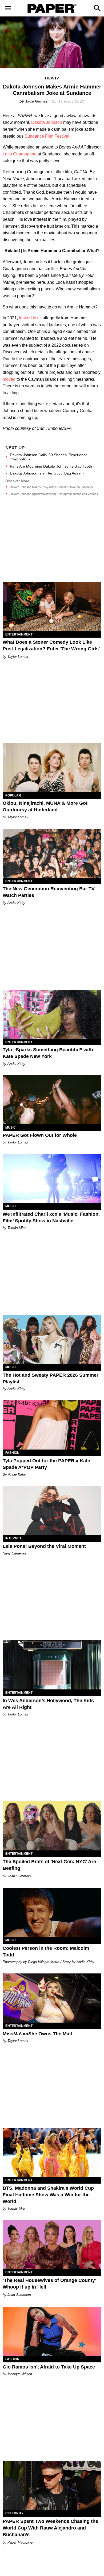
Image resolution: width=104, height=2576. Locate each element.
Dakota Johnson (47, 122)
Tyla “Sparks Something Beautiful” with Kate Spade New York (48, 1053)
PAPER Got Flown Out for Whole (40, 1135)
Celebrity (14, 2513)
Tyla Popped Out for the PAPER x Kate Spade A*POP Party (46, 1464)
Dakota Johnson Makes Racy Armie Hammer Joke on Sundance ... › (54, 487)
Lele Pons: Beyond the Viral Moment (44, 1546)
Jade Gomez (36, 101)
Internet (13, 1538)
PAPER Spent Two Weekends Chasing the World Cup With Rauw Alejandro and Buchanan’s (50, 2528)
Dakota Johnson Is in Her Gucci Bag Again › (47, 473)
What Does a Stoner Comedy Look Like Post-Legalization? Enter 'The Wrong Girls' (51, 645)
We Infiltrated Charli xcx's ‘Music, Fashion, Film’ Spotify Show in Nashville (51, 1217)
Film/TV (52, 78)
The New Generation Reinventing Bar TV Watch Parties (49, 892)
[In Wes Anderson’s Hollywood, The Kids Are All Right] (52, 1665)
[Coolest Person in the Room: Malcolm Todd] (52, 1912)
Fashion (12, 1453)
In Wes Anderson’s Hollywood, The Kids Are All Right (48, 1704)
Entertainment (19, 634)
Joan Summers (19, 1876)
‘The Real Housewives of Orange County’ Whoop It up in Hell (49, 2284)
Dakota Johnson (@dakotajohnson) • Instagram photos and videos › (54, 494)
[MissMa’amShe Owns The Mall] (52, 1998)
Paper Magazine (20, 2542)
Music (11, 1128)
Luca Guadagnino (20, 154)
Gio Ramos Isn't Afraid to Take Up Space (49, 2367)
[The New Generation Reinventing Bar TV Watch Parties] (52, 853)
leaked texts (30, 318)
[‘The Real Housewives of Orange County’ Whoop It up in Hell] (52, 2245)
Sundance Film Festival (47, 136)
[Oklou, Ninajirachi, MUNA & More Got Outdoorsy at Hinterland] (52, 768)
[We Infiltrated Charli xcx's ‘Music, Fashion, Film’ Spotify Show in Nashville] (52, 1178)
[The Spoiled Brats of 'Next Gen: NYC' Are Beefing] (52, 1826)
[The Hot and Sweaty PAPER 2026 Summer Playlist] (52, 1339)
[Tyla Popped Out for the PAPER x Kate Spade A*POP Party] (52, 1425)
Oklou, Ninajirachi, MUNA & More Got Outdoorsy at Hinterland (45, 806)
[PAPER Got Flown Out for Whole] (52, 1100)
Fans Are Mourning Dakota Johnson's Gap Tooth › (52, 466)
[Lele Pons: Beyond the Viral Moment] (52, 1511)
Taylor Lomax (18, 657)
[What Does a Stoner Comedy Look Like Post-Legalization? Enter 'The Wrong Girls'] (52, 607)
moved (9, 379)
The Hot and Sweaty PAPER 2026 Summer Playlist (51, 1378)
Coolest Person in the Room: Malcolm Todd (46, 1952)
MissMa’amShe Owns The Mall (37, 2034)
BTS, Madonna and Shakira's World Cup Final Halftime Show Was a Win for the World (48, 2195)
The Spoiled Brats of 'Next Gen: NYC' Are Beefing (49, 1865)
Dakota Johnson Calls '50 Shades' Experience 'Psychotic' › (49, 457)
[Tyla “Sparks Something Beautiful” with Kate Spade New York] (52, 1014)
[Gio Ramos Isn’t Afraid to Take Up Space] (52, 2331)
